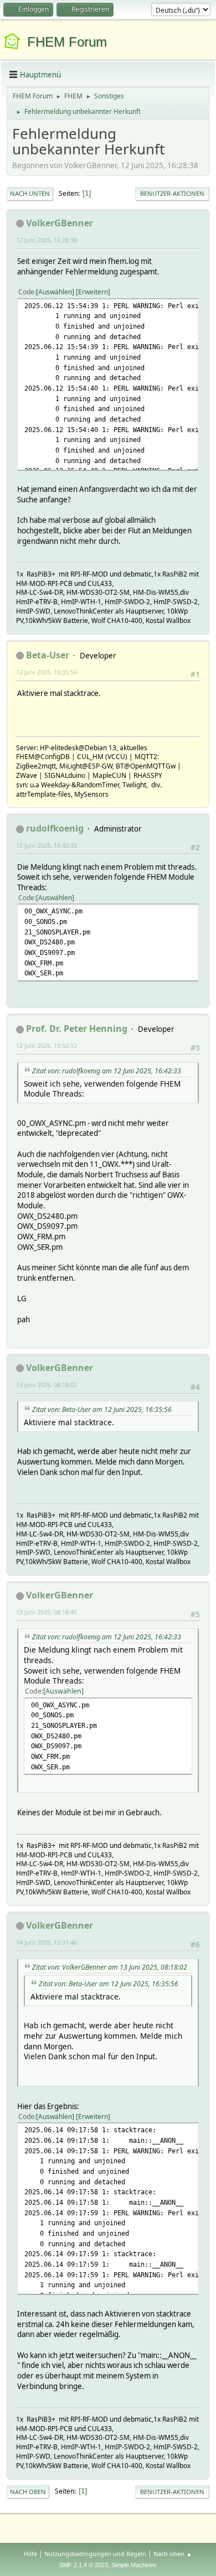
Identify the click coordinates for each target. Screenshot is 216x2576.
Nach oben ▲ (173, 2554)
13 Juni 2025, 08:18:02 (47, 1385)
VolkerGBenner (60, 223)
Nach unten (30, 193)
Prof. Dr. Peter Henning (77, 1029)
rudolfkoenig (55, 828)
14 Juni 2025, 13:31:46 (47, 1942)
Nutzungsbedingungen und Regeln (95, 2554)
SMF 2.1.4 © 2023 (84, 2565)
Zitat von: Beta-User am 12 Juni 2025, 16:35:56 (102, 1409)
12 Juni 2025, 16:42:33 (47, 845)
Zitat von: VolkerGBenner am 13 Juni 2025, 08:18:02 (110, 1967)
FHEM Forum (67, 42)
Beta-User (48, 655)
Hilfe (30, 2554)
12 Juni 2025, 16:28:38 (47, 240)
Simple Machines (134, 2565)
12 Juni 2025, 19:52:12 (47, 1045)
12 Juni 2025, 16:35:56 (47, 672)
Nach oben (28, 2492)
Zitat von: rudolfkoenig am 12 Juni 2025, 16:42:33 (107, 1071)
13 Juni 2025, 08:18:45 (47, 1612)
